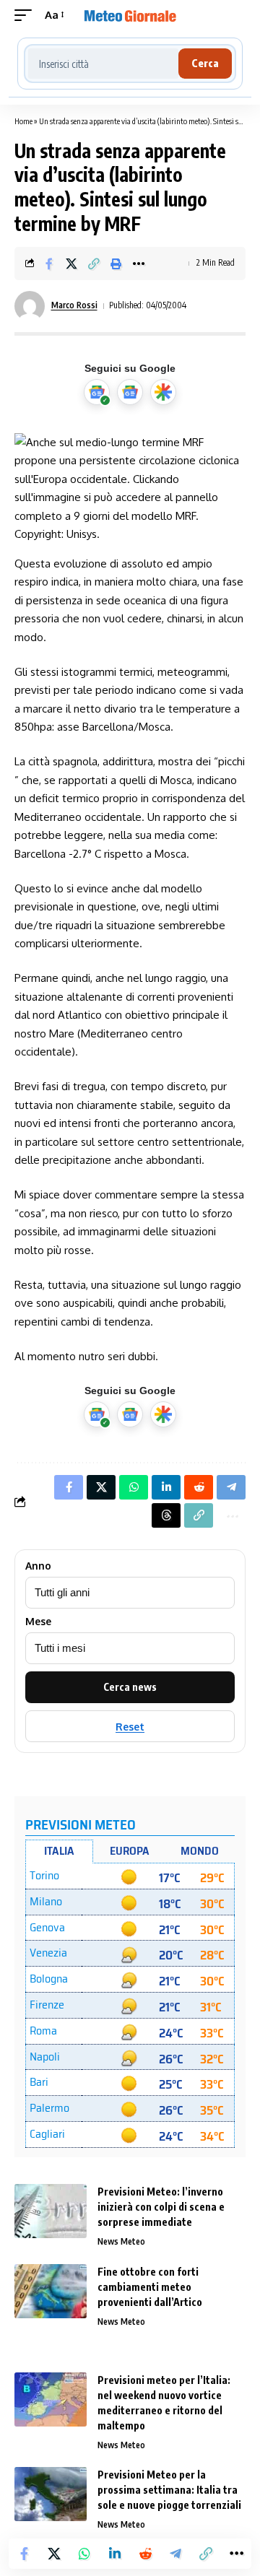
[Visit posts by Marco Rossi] (30, 306)
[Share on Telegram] (175, 2554)
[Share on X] (71, 264)
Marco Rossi (74, 305)
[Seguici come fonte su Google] (97, 392)
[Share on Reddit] (145, 2554)
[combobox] (103, 64)
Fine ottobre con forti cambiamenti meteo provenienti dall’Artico (150, 2287)
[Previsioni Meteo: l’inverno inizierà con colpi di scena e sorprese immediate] (51, 2211)
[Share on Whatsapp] (84, 2554)
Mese (38, 1622)
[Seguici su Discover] (163, 392)
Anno (38, 1566)
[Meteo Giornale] (130, 15)
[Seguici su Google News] (130, 392)
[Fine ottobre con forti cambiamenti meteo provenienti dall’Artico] (51, 2291)
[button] (27, 15)
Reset (130, 1727)
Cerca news (130, 1687)
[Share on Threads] (166, 1515)
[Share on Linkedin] (115, 2554)
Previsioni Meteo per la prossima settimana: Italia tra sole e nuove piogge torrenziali (169, 2490)
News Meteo (121, 2241)
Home (23, 121)
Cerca (205, 63)
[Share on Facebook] (49, 264)
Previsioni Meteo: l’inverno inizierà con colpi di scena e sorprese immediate (161, 2207)
